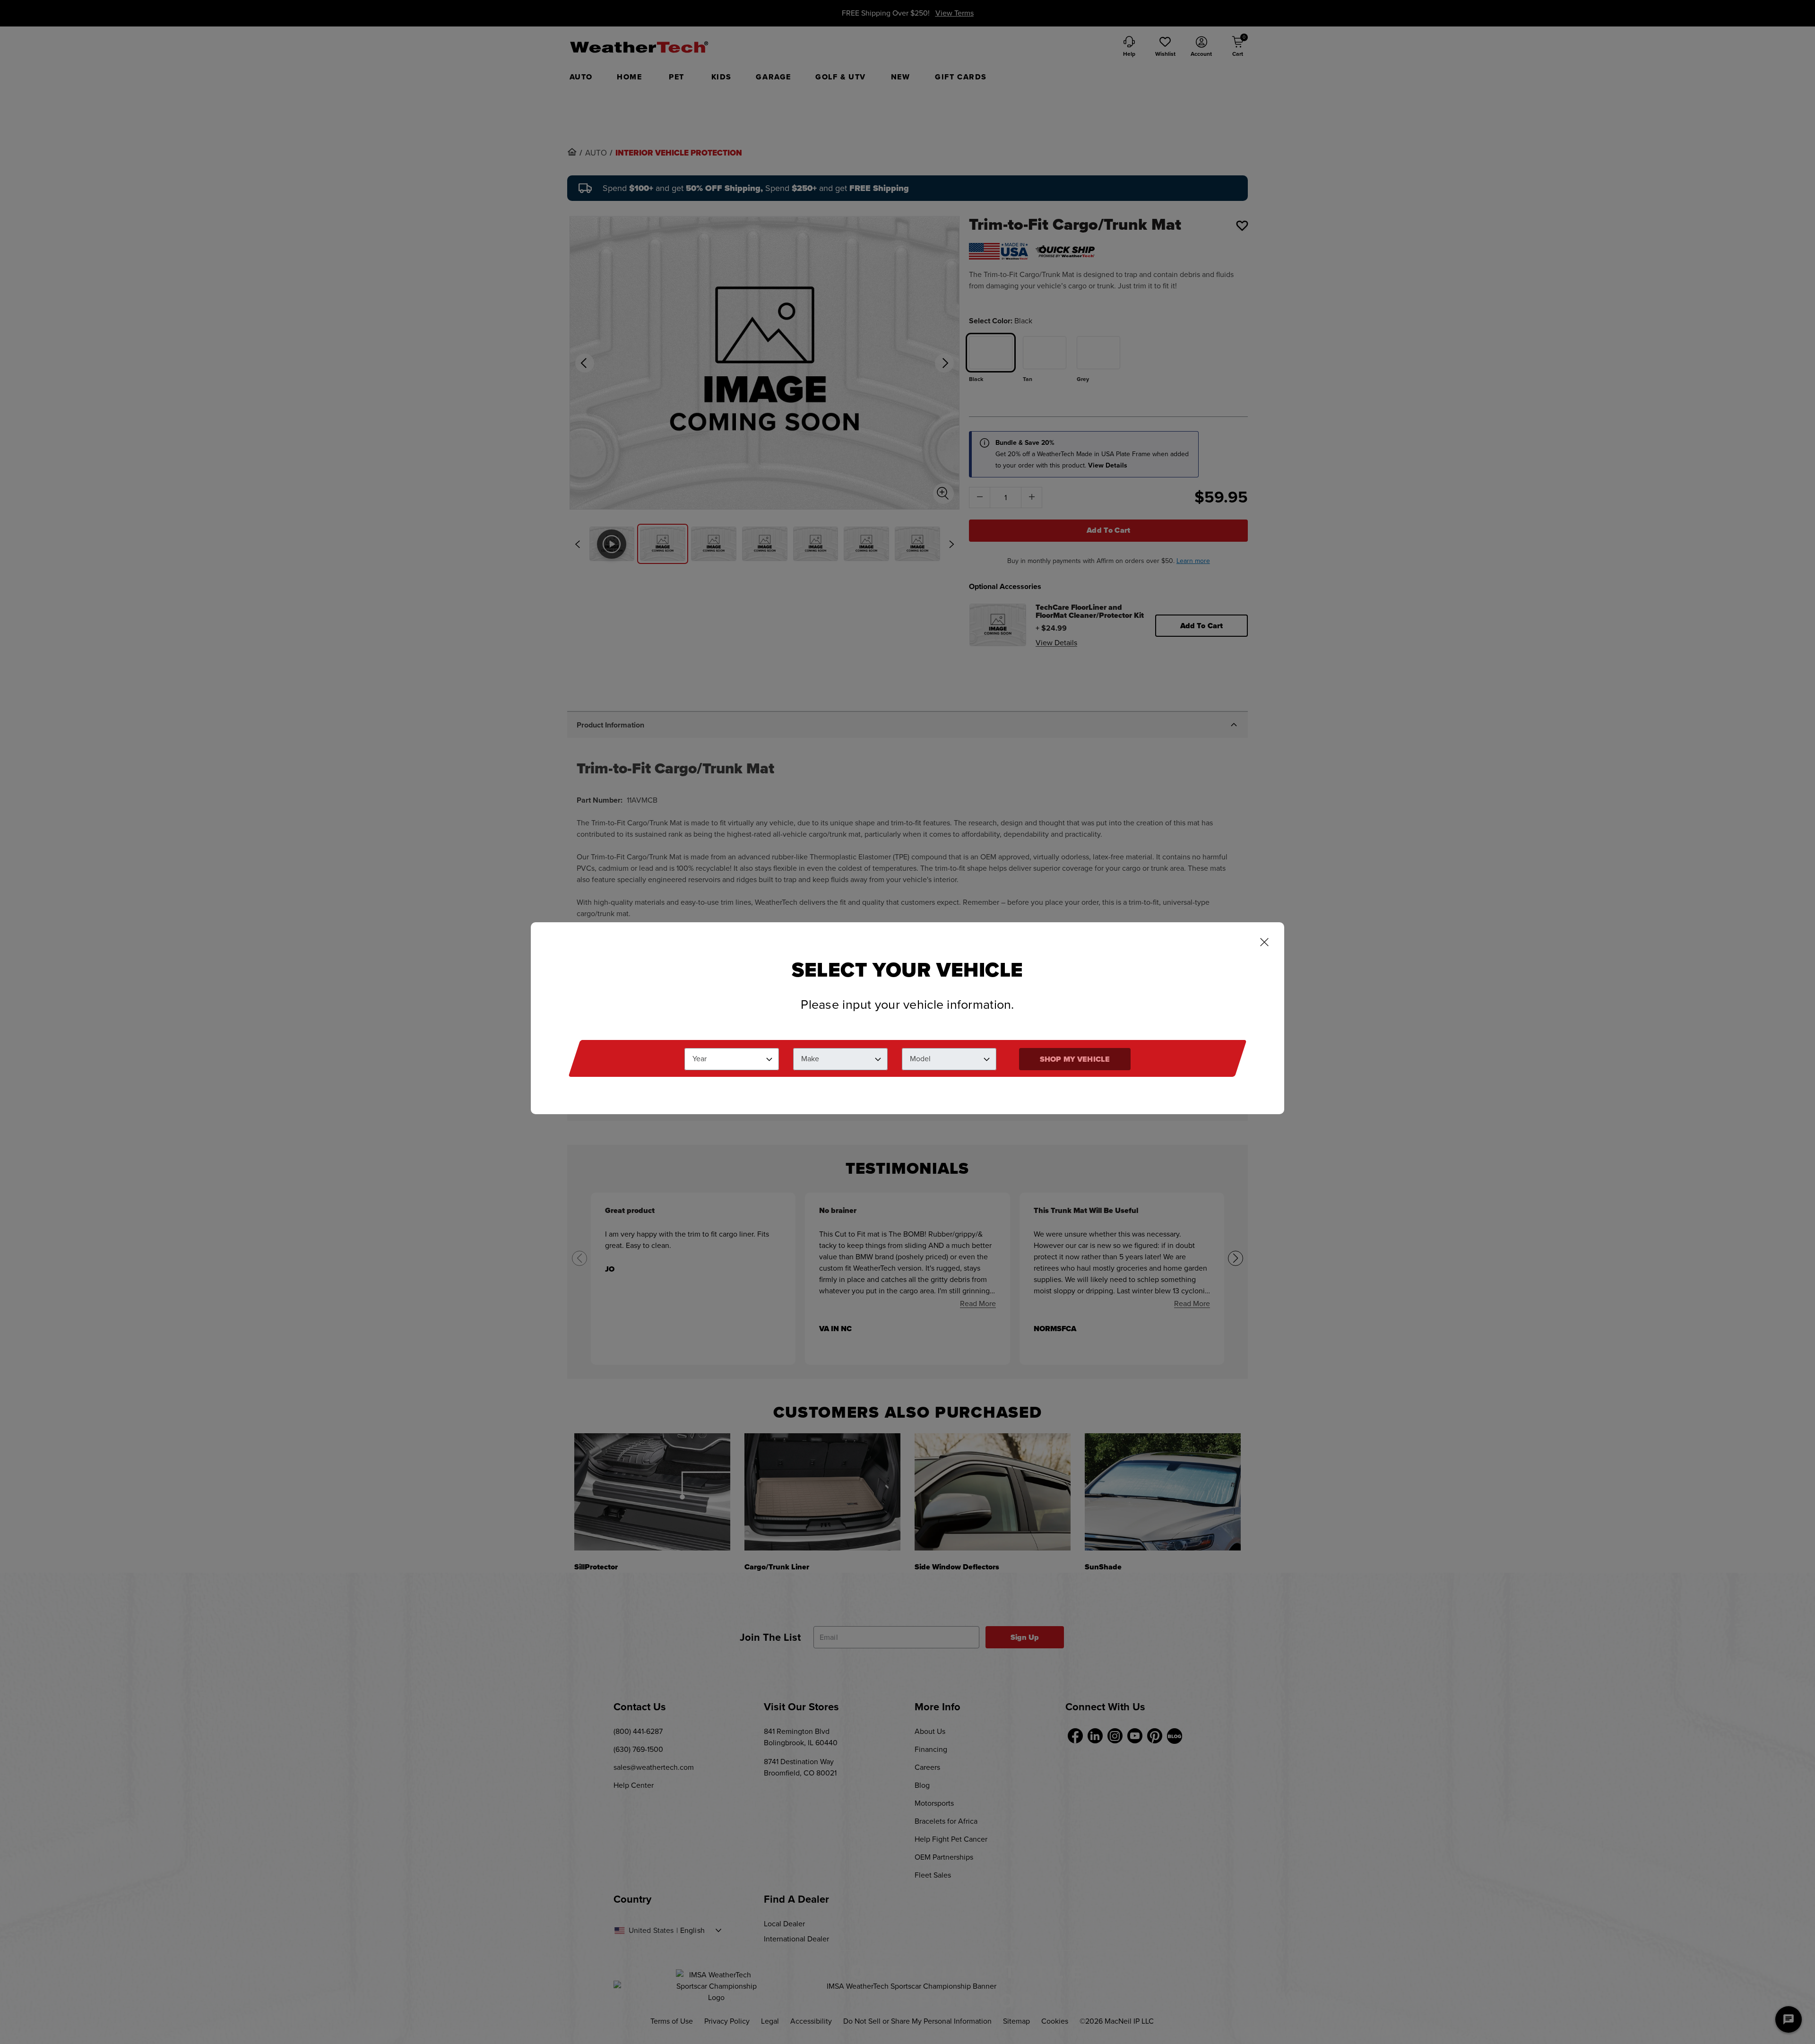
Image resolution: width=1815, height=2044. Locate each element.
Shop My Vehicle (1075, 1059)
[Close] (1264, 943)
